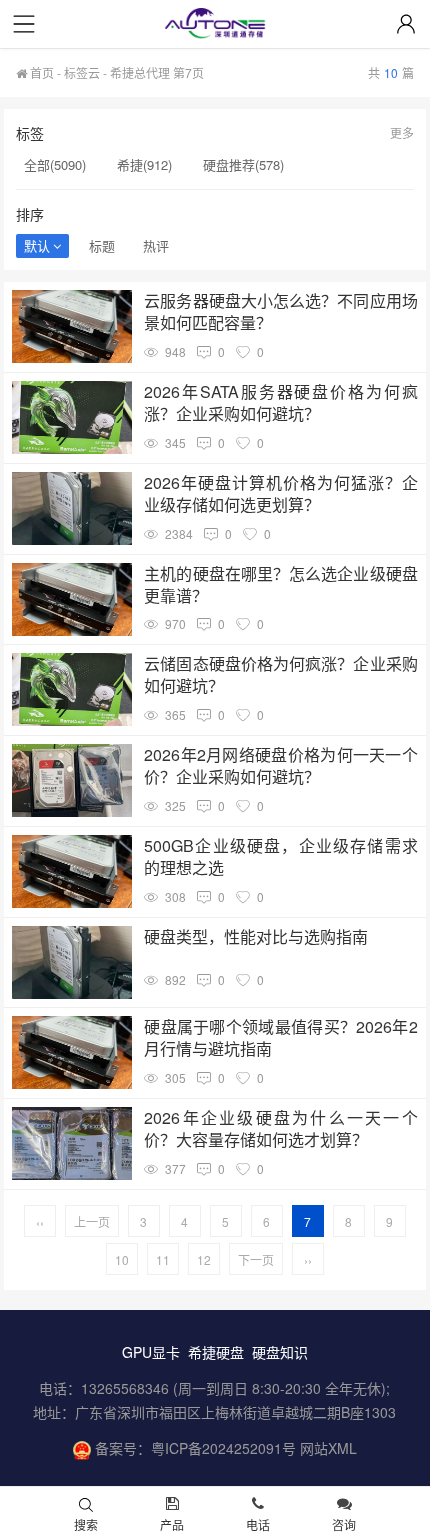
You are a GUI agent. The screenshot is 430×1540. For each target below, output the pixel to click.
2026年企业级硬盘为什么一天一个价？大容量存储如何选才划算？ (280, 1129)
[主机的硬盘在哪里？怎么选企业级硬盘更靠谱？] (72, 599)
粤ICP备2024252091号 (223, 1448)
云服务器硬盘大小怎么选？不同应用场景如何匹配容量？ (280, 312)
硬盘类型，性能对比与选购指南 (256, 937)
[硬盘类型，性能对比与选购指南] (72, 962)
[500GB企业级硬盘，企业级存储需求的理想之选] (72, 871)
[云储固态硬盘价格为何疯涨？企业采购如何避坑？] (72, 689)
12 (204, 1259)
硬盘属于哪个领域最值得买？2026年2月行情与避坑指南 (280, 1038)
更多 (402, 132)
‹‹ (40, 1221)
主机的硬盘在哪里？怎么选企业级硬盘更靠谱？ (280, 585)
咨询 (344, 1524)
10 (122, 1259)
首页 (40, 72)
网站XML (328, 1448)
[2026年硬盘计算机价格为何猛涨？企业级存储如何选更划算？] (72, 508)
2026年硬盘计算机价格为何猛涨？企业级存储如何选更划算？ (280, 494)
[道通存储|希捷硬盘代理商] (215, 25)
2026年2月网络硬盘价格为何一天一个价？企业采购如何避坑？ (280, 766)
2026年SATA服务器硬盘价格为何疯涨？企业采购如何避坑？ (280, 403)
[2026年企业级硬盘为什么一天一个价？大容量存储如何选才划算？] (72, 1143)
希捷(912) (144, 164)
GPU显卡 (151, 1352)
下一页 (256, 1259)
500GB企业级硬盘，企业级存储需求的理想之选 (280, 857)
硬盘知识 (280, 1352)
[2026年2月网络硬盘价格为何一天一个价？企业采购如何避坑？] (72, 780)
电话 (258, 1524)
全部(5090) (55, 164)
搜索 (86, 1524)
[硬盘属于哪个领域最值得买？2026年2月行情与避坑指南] (72, 1052)
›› (308, 1259)
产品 (172, 1524)
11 (163, 1259)
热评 (156, 245)
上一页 (92, 1221)
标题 (102, 245)
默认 (37, 245)
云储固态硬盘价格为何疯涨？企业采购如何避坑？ (280, 675)
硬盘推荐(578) (243, 164)
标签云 (82, 72)
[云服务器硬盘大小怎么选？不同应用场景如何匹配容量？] (72, 326)
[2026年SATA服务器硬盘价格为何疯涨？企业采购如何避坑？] (72, 417)
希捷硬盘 (216, 1352)
